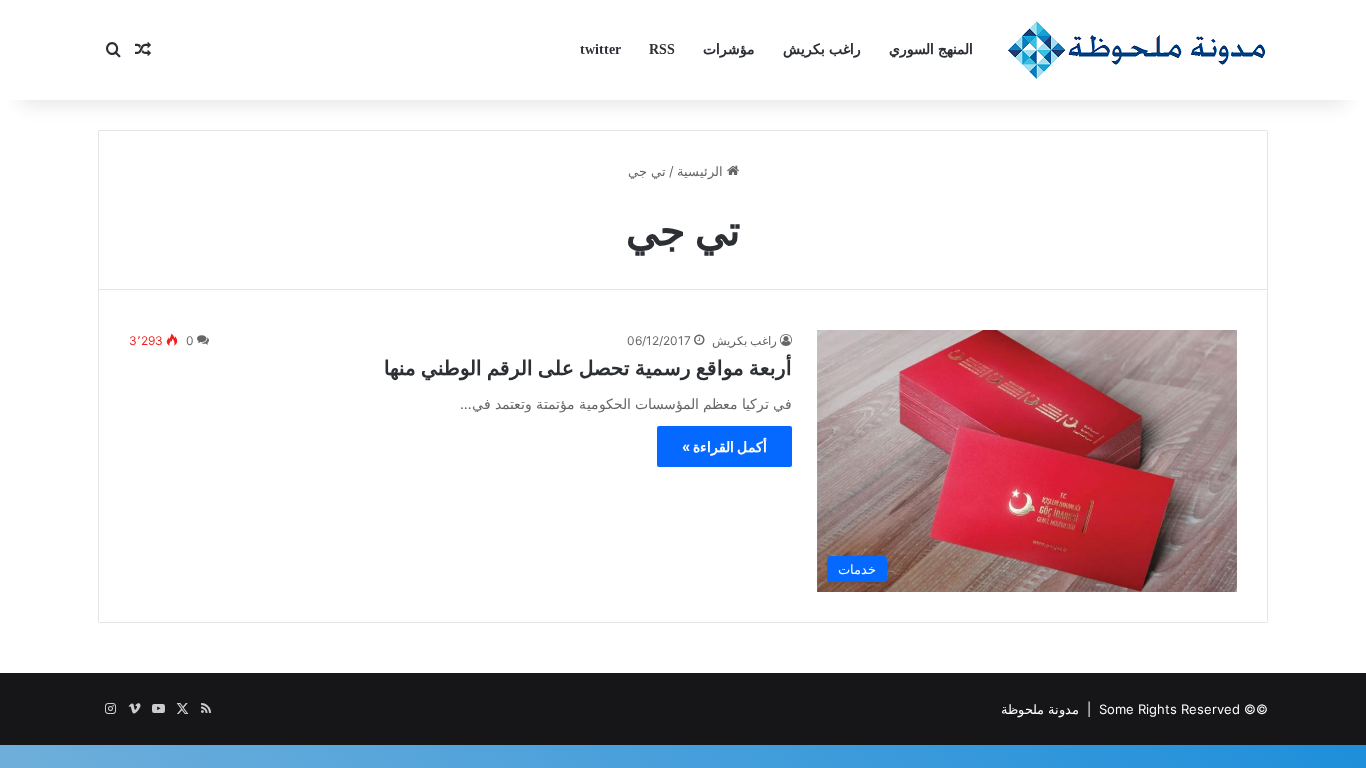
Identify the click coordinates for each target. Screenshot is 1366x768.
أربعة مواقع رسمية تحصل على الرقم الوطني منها (588, 368)
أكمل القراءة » (724, 446)
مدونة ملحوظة (1040, 709)
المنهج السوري (931, 49)
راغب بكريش (822, 49)
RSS (662, 49)
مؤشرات (729, 49)
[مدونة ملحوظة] (1137, 50)
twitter (600, 49)
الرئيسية (702, 171)
